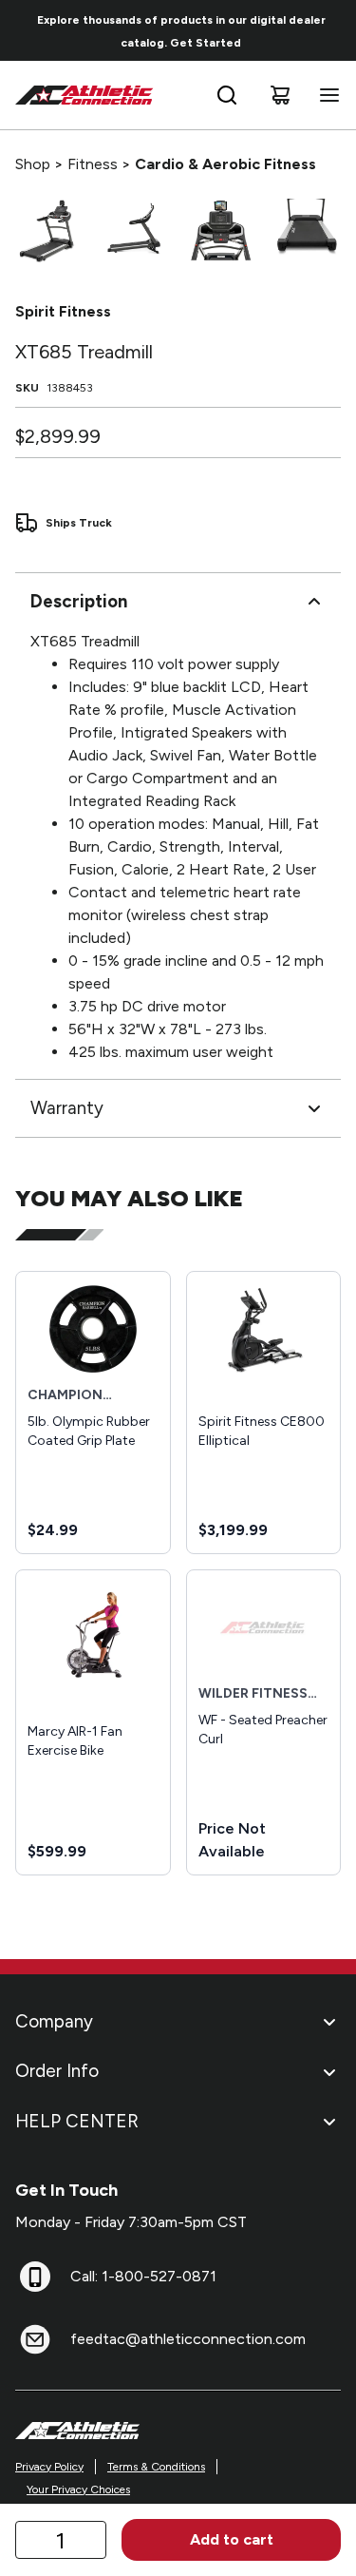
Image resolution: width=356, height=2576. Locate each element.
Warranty (67, 1108)
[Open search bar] (227, 95)
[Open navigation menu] (326, 95)
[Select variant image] (47, 231)
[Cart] (280, 95)
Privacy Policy (49, 2467)
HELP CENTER (77, 2121)
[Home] (84, 95)
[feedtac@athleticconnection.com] (35, 2339)
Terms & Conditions (156, 2467)
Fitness (93, 164)
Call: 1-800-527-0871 (143, 2276)
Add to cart (232, 2539)
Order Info (57, 2071)
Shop (33, 164)
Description (79, 601)
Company (54, 2021)
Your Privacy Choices (78, 2489)
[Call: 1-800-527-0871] (35, 2277)
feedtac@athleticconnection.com (188, 2339)
